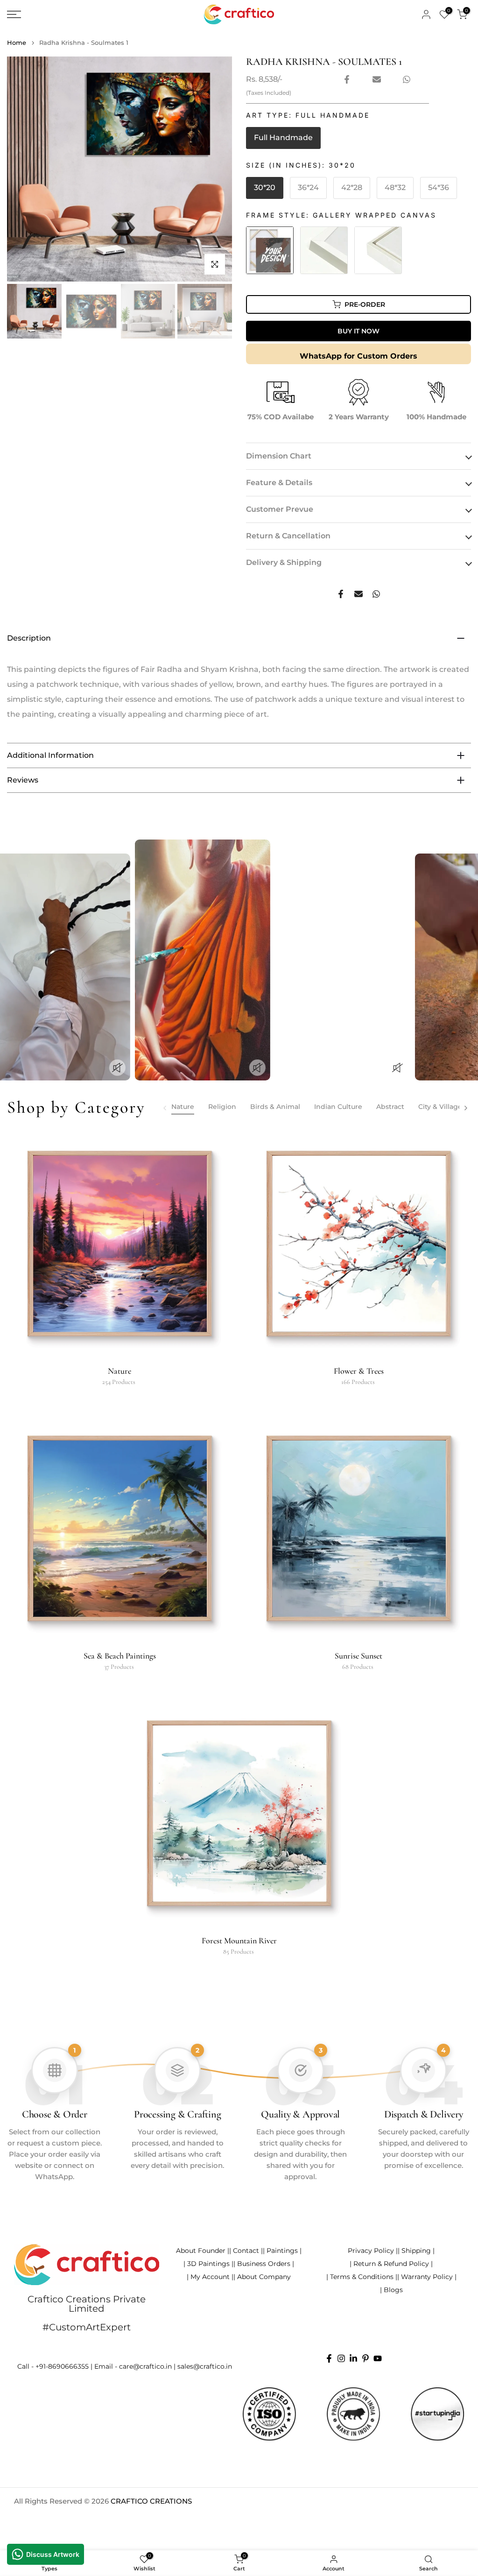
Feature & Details (279, 483)
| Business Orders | (264, 2264)
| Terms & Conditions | (362, 2277)
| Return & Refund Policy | (391, 2264)
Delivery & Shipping (284, 562)
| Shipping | (416, 2251)
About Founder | (203, 2251)
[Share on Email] (377, 79)
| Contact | (246, 2251)
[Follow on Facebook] (329, 2358)
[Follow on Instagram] (341, 2358)
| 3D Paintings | (208, 2264)
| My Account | (210, 2277)
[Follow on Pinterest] (366, 2358)
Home (17, 43)
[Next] (465, 1108)
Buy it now (358, 331)
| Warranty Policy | (427, 2277)
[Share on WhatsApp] (407, 79)
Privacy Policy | (373, 2251)
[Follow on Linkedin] (353, 2358)
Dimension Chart (279, 456)
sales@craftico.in (205, 2366)
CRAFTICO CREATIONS (151, 2501)
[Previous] (165, 1108)
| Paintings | (282, 2251)
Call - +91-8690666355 (53, 2366)
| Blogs (391, 2290)
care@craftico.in (145, 2366)
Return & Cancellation (288, 536)
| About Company (262, 2277)
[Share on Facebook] (347, 79)
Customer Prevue (280, 509)
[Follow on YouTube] (378, 2358)
